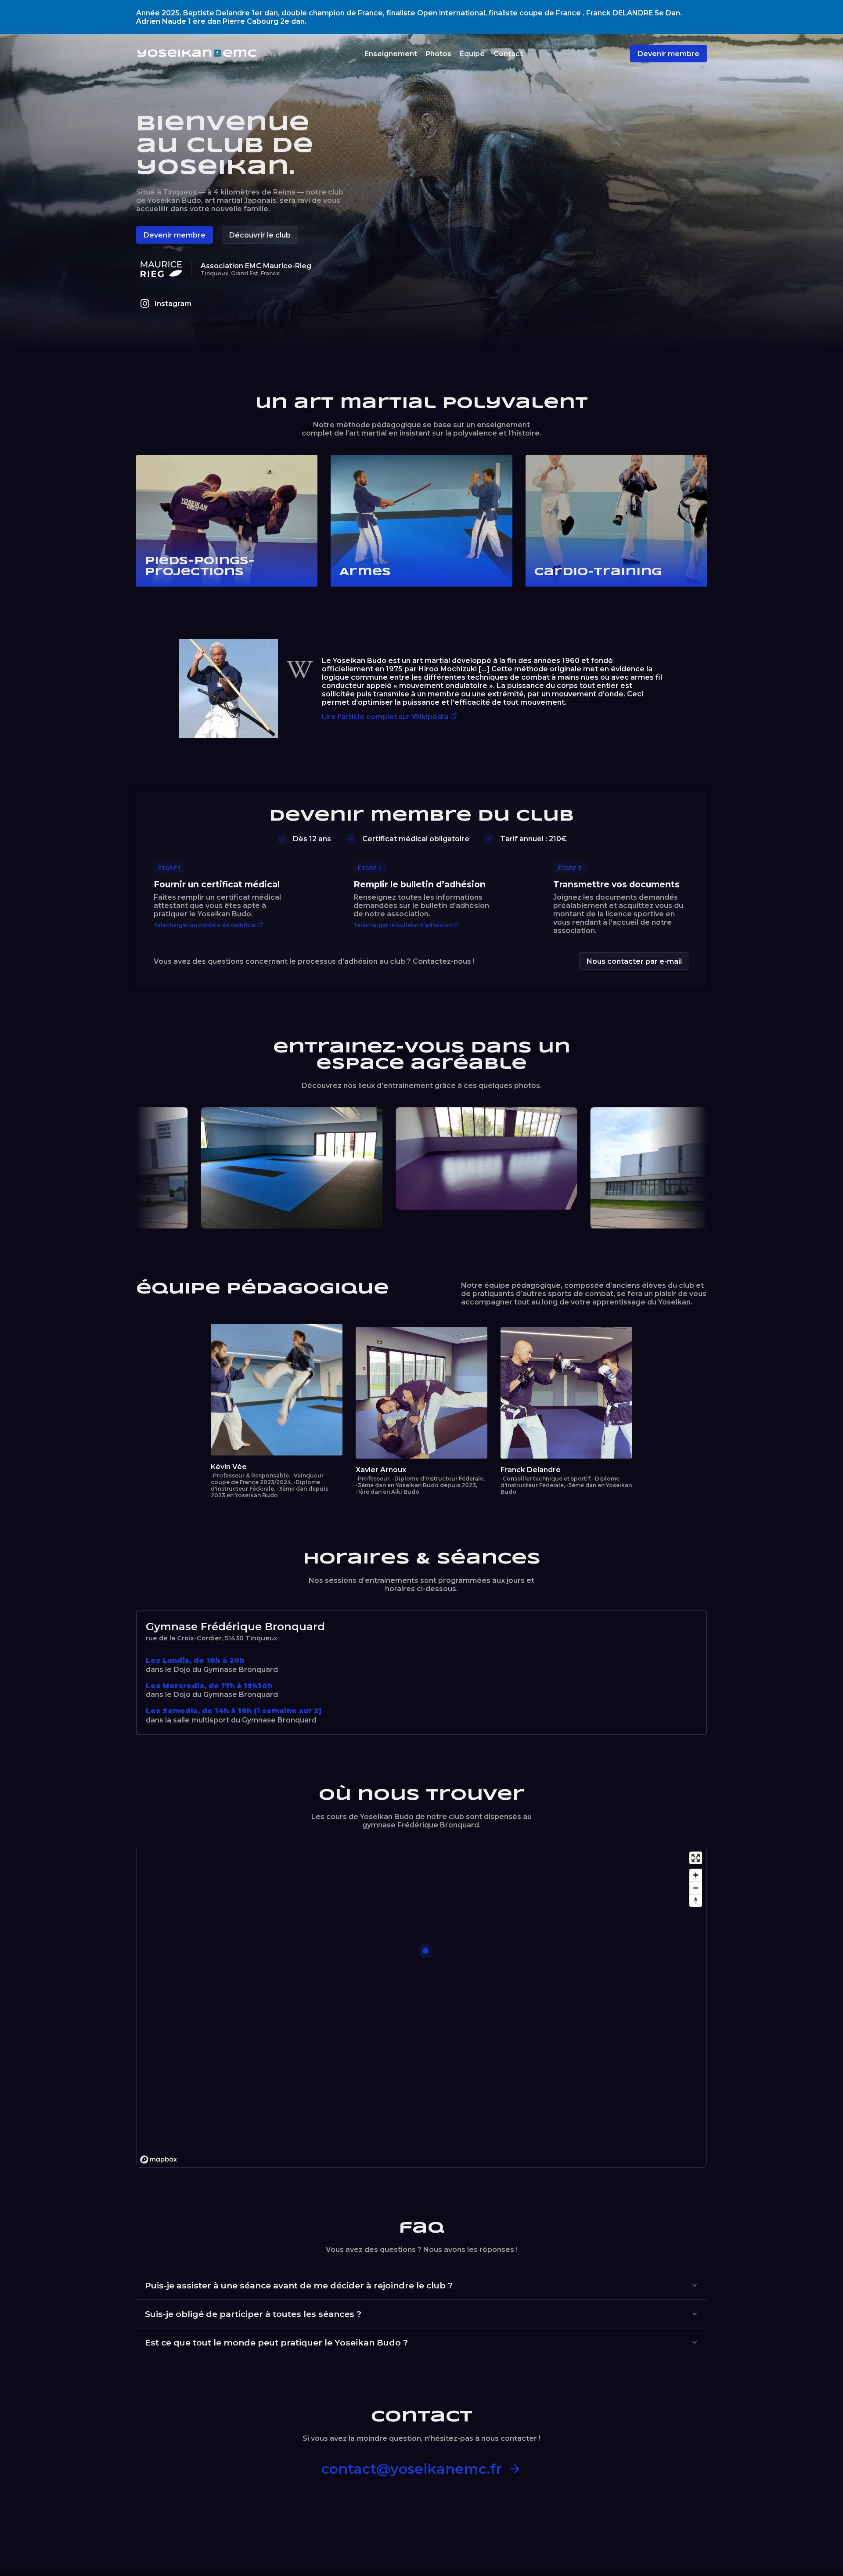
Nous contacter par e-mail (634, 961)
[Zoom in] (696, 1875)
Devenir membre (668, 54)
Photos (438, 54)
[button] (425, 1951)
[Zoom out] (696, 1888)
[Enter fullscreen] (696, 1858)
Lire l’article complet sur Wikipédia (385, 717)
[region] (422, 2008)
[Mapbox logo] (159, 2160)
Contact (508, 54)
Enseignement (391, 54)
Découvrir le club (260, 235)
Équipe (472, 54)
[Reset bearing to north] (696, 1900)
